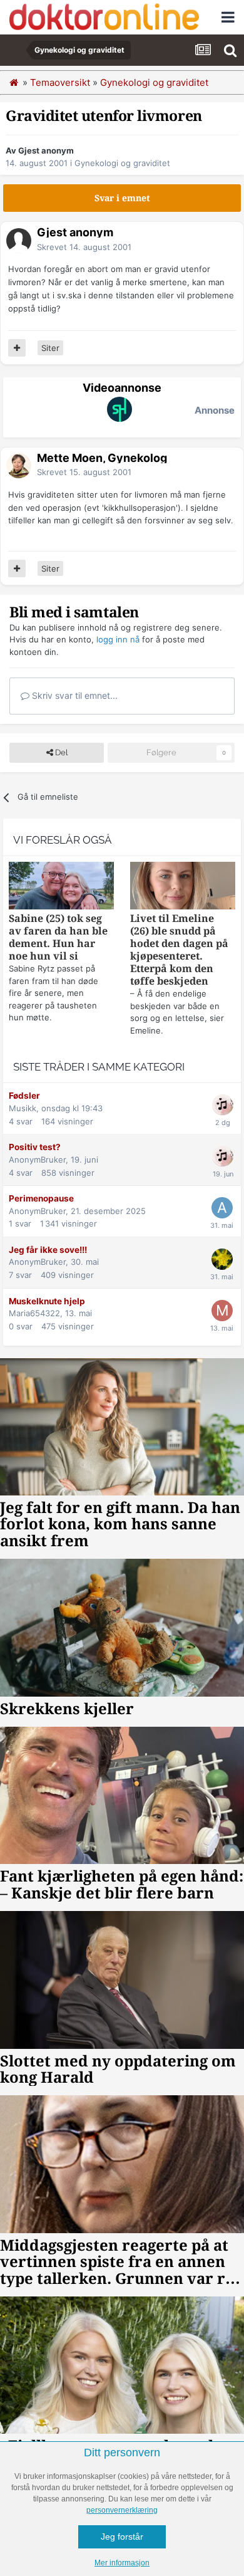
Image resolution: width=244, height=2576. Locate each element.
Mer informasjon (122, 2563)
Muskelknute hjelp (47, 1301)
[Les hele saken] (61, 887)
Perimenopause (41, 1198)
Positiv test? (35, 1147)
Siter (50, 348)
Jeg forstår (122, 2537)
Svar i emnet (122, 198)
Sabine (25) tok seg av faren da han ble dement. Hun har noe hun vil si (58, 937)
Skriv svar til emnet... (74, 695)
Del (60, 752)
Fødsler (24, 1096)
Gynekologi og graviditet (122, 163)
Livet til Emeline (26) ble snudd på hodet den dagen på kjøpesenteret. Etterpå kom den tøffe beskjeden (179, 950)
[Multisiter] (17, 348)
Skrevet (84, 247)
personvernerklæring (122, 2510)
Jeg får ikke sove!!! (48, 1250)
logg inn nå (118, 639)
